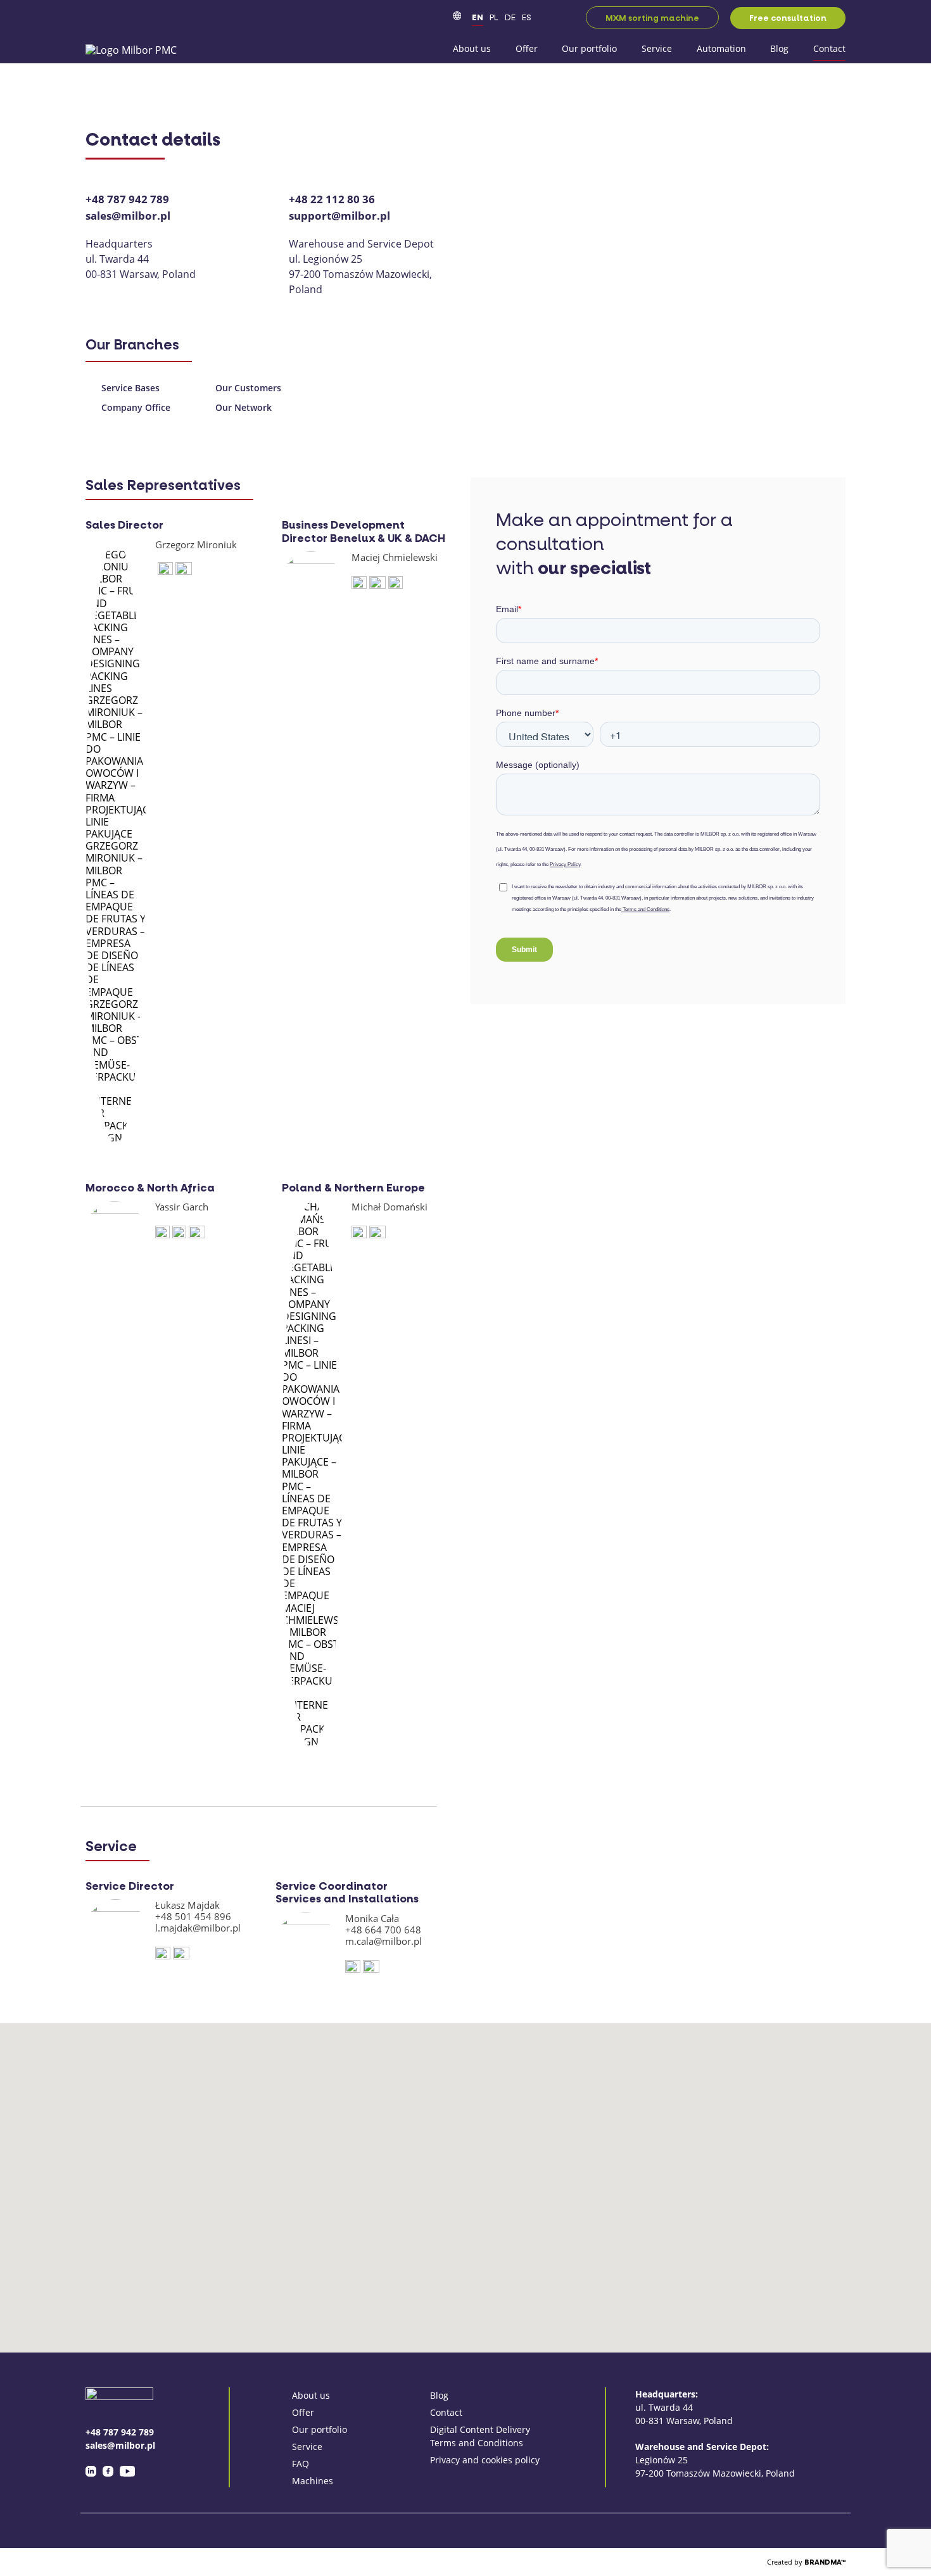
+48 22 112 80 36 (332, 199)
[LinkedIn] (91, 2471)
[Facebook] (108, 2471)
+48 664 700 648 (383, 1930)
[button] (588, 2065)
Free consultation (788, 18)
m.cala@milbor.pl (383, 1941)
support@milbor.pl (339, 216)
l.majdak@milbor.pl (198, 1928)
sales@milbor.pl (128, 216)
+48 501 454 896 (193, 1916)
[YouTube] (127, 2471)
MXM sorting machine (652, 18)
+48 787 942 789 (127, 199)
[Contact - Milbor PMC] (131, 49)
